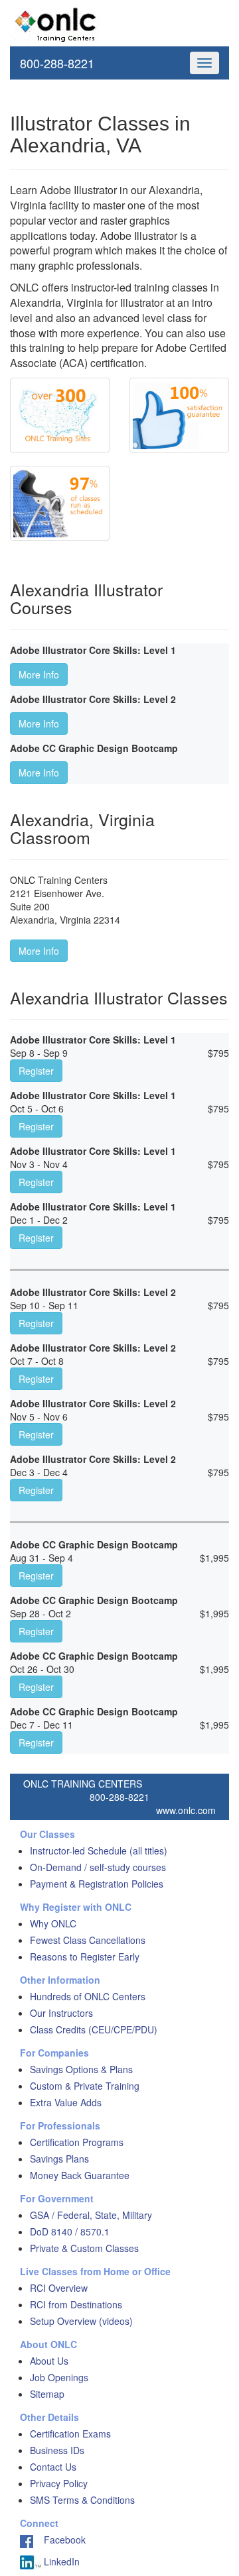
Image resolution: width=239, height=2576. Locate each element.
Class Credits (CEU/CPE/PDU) (94, 2029)
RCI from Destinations (76, 2304)
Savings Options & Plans (81, 2069)
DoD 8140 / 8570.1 (70, 2231)
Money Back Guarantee (80, 2175)
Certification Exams (70, 2434)
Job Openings (59, 2377)
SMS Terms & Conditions (82, 2500)
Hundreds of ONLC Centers (88, 1996)
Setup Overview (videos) (81, 2321)
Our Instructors (61, 2013)
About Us (49, 2361)
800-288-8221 (57, 63)
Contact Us (53, 2467)
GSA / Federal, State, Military (91, 2215)
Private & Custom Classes (84, 2248)
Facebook (59, 2540)
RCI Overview (59, 2288)
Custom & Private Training (85, 2086)
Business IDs (57, 2450)
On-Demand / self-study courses (98, 1867)
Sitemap (47, 2394)
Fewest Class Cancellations (88, 1940)
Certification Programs (77, 2142)
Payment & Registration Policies (97, 1884)
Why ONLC (53, 1923)
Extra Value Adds (66, 2102)
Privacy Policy (59, 2483)
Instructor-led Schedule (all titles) (99, 1851)
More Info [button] (39, 674)
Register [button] (36, 1071)
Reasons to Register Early (85, 1957)
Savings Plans (59, 2159)
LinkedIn (60, 2561)
